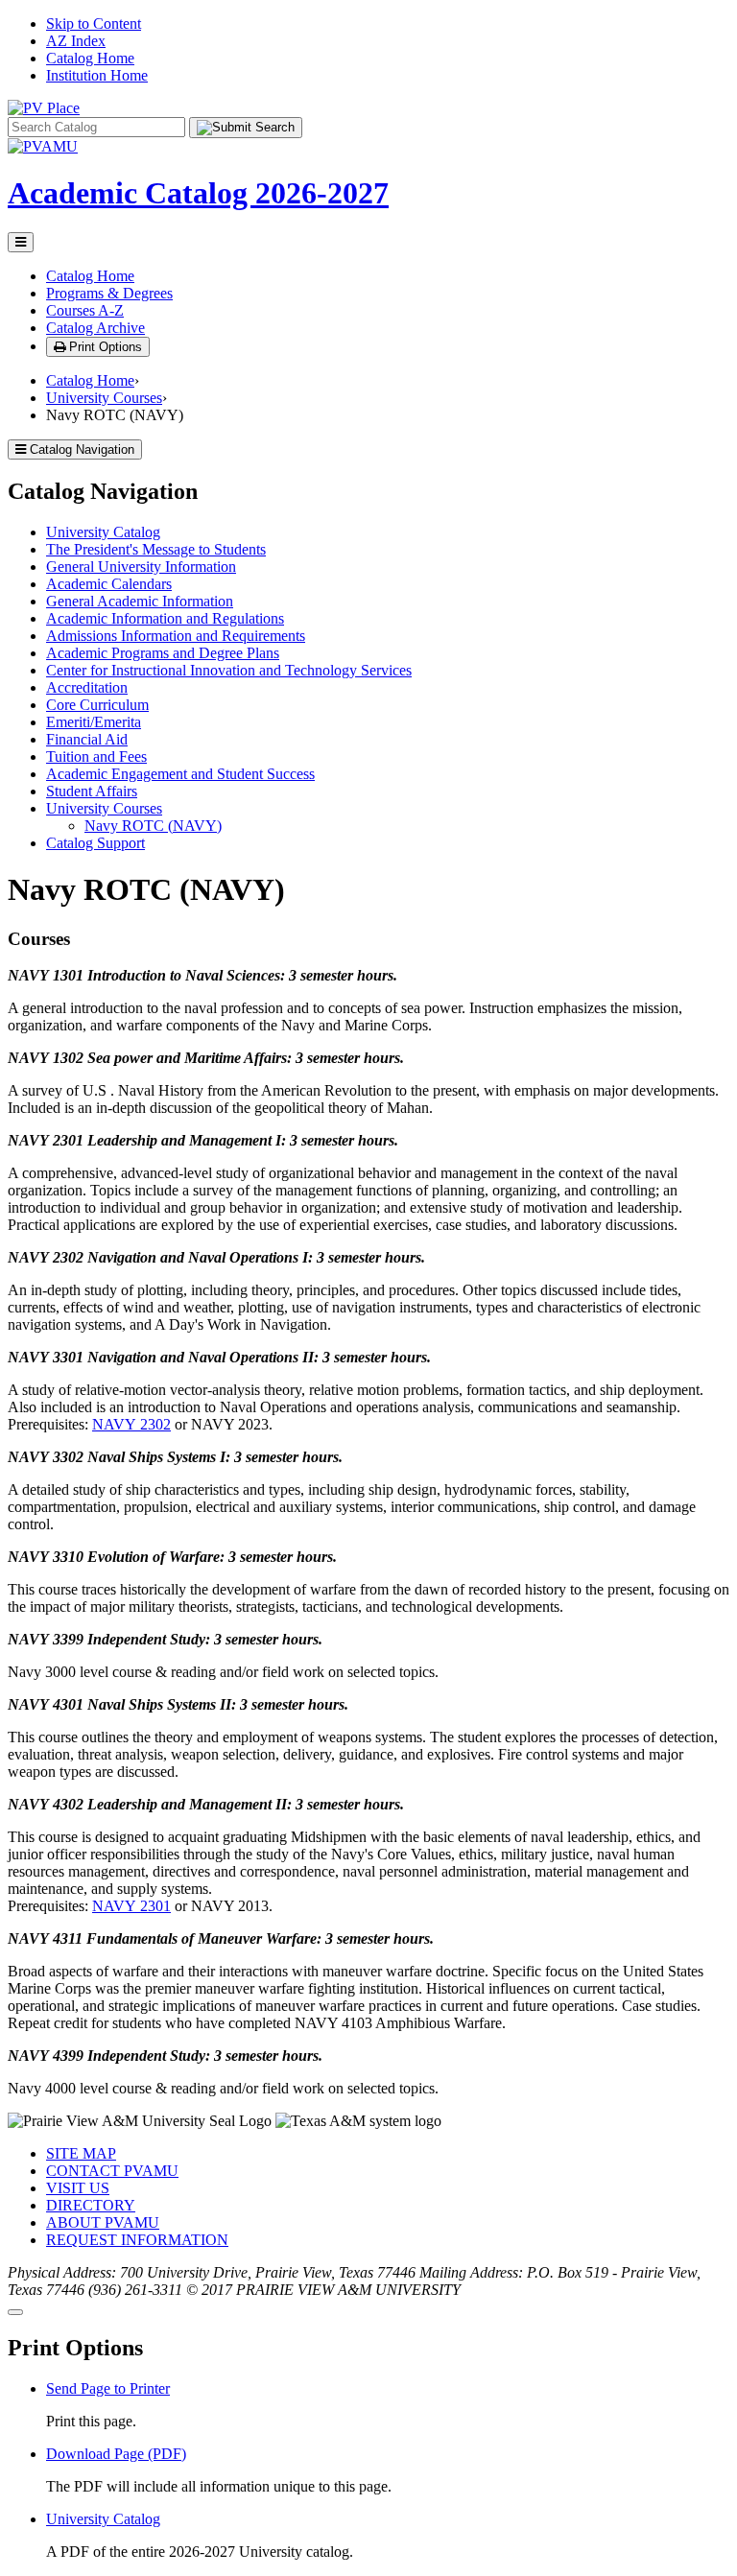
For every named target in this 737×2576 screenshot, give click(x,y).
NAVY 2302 (131, 1424)
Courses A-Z (85, 310)
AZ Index (76, 41)
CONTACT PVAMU (112, 2171)
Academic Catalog (198, 193)
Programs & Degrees (109, 293)
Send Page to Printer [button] (108, 2388)
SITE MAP (81, 2153)
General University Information (141, 567)
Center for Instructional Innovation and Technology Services (229, 670)
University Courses (104, 398)
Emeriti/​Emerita (94, 722)
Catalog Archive (95, 328)
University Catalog (103, 532)
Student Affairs (92, 791)
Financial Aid (87, 739)
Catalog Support (95, 843)
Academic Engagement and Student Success (180, 774)
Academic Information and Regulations (165, 618)
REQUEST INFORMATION (137, 2240)
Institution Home (97, 75)
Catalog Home (90, 58)
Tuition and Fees (96, 756)
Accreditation (87, 687)
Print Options (104, 347)
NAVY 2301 (131, 1906)
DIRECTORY (91, 2205)
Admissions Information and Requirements (176, 636)
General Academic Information (140, 601)
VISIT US (78, 2188)
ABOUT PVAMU (103, 2222)
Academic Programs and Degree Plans (163, 653)
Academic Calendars (109, 584)
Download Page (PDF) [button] (116, 2454)
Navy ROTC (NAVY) (153, 826)
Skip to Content (94, 24)
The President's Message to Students (156, 549)
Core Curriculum (97, 705)
